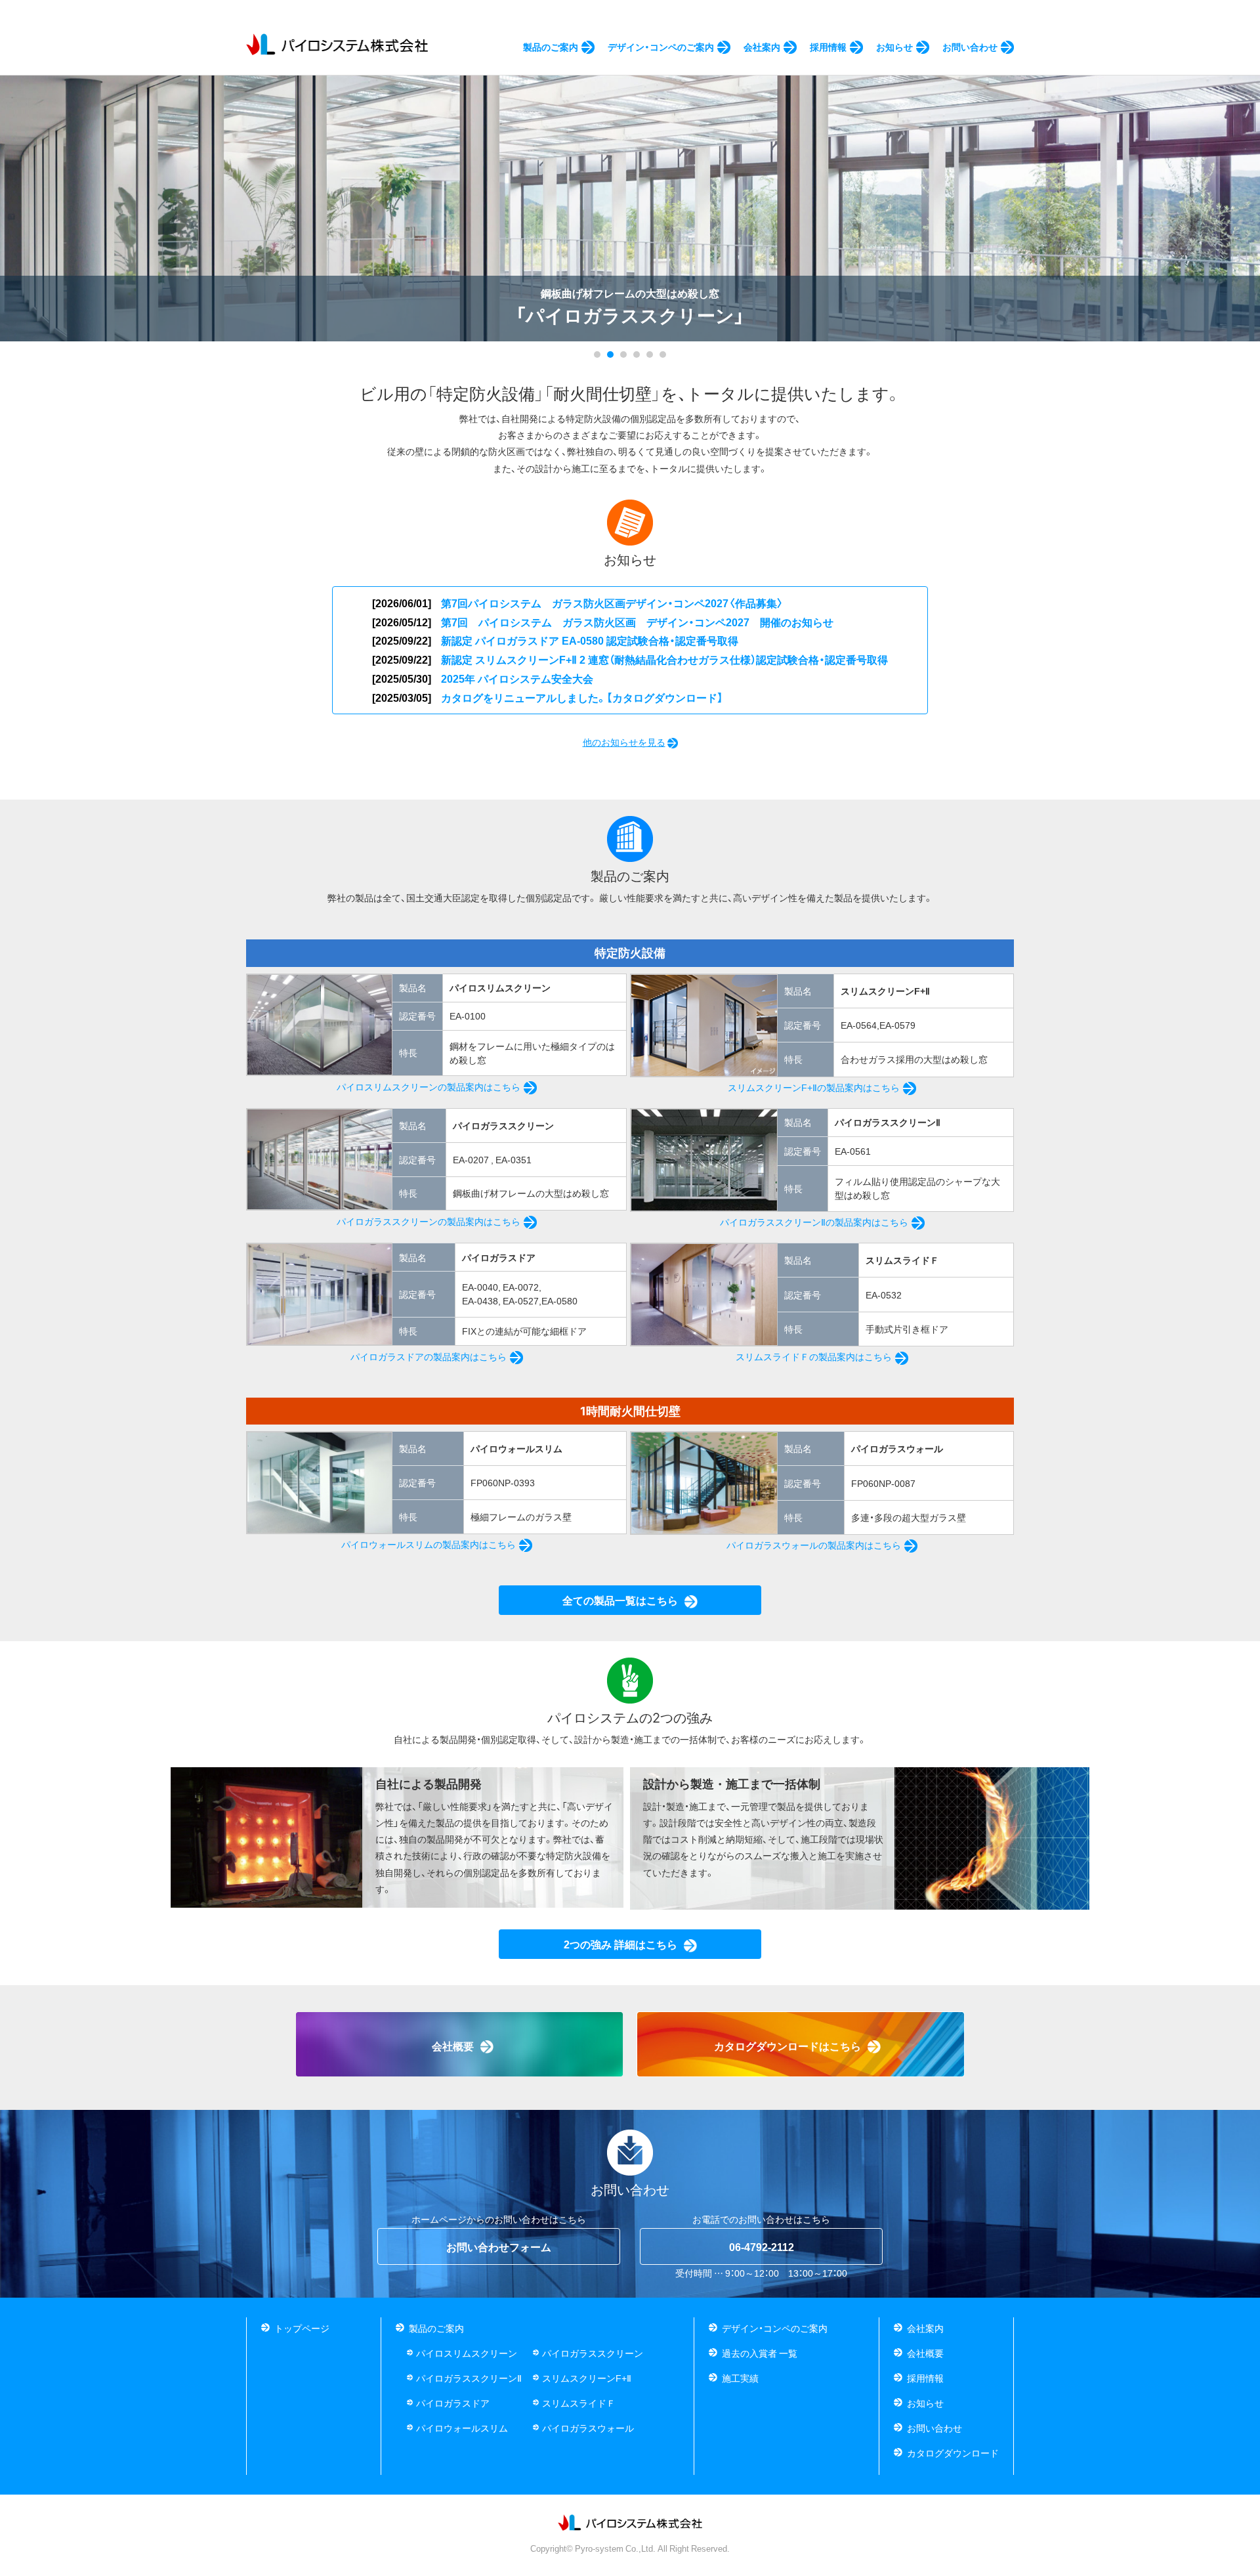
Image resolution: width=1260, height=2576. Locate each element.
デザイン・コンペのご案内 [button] (661, 47)
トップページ (302, 2328)
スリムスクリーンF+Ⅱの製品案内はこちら (814, 1087)
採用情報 (828, 47)
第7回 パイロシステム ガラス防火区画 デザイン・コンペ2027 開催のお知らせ (637, 622)
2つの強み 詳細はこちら (620, 1944)
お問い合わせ (934, 2428)
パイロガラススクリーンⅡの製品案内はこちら (814, 1222)
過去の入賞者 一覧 (760, 2353)
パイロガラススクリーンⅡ (469, 2378)
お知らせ (894, 47)
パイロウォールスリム (462, 2428)
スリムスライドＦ (579, 2403)
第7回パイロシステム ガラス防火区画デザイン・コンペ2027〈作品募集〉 (612, 603)
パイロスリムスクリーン (467, 2353)
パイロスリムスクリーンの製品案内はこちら (429, 1086)
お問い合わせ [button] (970, 47)
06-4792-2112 (762, 2246)
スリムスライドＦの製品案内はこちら (814, 1356)
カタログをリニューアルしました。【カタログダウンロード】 (582, 697)
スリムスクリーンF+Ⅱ (587, 2378)
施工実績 (740, 2378)
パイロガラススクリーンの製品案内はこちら (429, 1221)
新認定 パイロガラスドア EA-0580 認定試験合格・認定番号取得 (590, 640)
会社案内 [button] (762, 47)
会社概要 (925, 2353)
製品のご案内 (436, 2328)
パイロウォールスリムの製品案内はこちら (429, 1544)
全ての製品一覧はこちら (620, 1600)
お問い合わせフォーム (499, 2246)
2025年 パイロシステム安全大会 (517, 678)
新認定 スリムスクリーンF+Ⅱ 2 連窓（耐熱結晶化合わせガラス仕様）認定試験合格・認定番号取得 (664, 659)
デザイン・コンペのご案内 (775, 2328)
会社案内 (925, 2328)
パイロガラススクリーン (593, 2353)
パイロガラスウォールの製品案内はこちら (814, 1545)
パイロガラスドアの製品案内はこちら (429, 1356)
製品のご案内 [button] (551, 47)
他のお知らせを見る (624, 742)
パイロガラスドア (453, 2403)
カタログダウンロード (953, 2453)
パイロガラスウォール (588, 2428)
